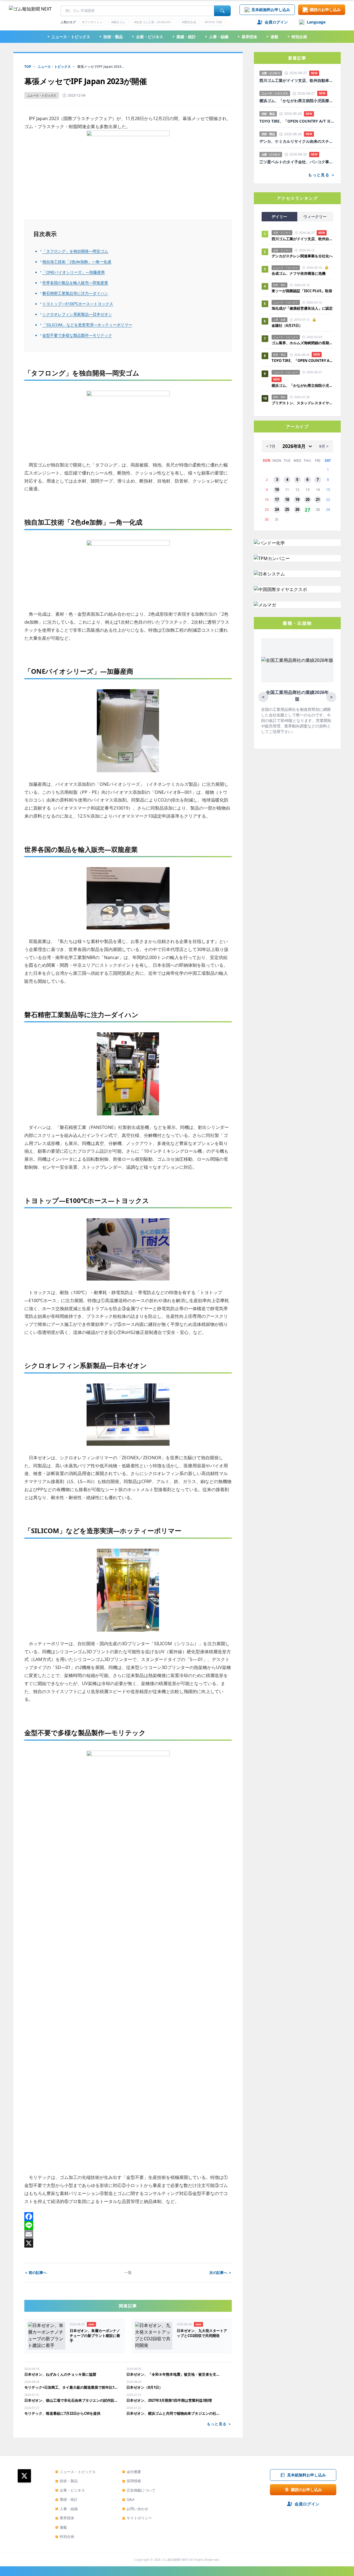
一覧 (128, 2272)
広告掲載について (139, 2490)
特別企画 (297, 37)
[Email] (128, 2234)
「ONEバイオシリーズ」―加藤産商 (74, 272)
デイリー (279, 217)
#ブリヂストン (92, 22)
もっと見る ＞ (219, 2424)
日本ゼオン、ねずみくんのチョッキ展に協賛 (60, 2374)
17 (277, 499)
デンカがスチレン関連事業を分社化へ (302, 256)
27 (308, 510)
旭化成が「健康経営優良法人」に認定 (302, 308)
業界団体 (247, 37)
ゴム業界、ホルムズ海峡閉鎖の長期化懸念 (302, 343)
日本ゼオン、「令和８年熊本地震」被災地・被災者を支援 (173, 2374)
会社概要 (132, 2472)
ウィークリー (315, 217)
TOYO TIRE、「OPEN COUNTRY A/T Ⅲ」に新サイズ (297, 121)
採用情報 (132, 2481)
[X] (128, 2243)
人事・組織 (217, 37)
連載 (272, 37)
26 (297, 509)
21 (318, 499)
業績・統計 (184, 37)
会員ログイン (276, 22)
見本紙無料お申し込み (271, 10)
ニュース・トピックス (69, 37)
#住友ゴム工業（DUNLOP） (154, 22)
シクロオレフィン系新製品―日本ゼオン (77, 314)
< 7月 (271, 446)
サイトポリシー (137, 2518)
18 (287, 499)
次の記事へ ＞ (221, 2272)
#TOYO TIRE (214, 22)
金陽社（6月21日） (287, 325)
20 (308, 499)
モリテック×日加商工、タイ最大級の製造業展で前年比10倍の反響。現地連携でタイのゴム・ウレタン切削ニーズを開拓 (71, 2387)
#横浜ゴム (118, 22)
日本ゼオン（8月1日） (145, 2387)
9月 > (324, 446)
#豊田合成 (189, 22)
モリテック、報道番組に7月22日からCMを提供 (62, 2413)
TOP (28, 67)
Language (316, 22)
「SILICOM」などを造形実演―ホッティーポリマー (87, 325)
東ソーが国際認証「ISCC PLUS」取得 (302, 291)
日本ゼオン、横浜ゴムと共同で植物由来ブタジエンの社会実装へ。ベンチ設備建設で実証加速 (173, 2413)
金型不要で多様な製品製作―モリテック (77, 335)
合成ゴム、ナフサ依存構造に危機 (299, 273)
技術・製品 (111, 37)
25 (287, 509)
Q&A (128, 2499)
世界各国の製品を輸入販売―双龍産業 (75, 283)
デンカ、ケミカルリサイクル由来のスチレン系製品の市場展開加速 (297, 141)
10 (277, 489)
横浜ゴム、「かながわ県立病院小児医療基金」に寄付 (297, 101)
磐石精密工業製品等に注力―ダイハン (75, 293)
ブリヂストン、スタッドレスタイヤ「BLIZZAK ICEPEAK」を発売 (302, 403)
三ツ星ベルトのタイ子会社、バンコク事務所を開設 (297, 162)
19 (297, 499)
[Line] (128, 2225)
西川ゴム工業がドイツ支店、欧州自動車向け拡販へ (297, 81)
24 (277, 509)
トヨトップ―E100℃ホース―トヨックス (78, 304)
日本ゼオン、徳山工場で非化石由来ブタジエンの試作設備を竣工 (71, 2400)
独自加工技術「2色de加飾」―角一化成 (77, 262)
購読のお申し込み (325, 10)
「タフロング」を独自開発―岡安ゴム (75, 251)
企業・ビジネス (147, 37)
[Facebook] (128, 2217)
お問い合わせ (135, 2509)
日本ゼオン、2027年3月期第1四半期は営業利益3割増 (169, 2400)
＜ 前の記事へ (36, 2272)
